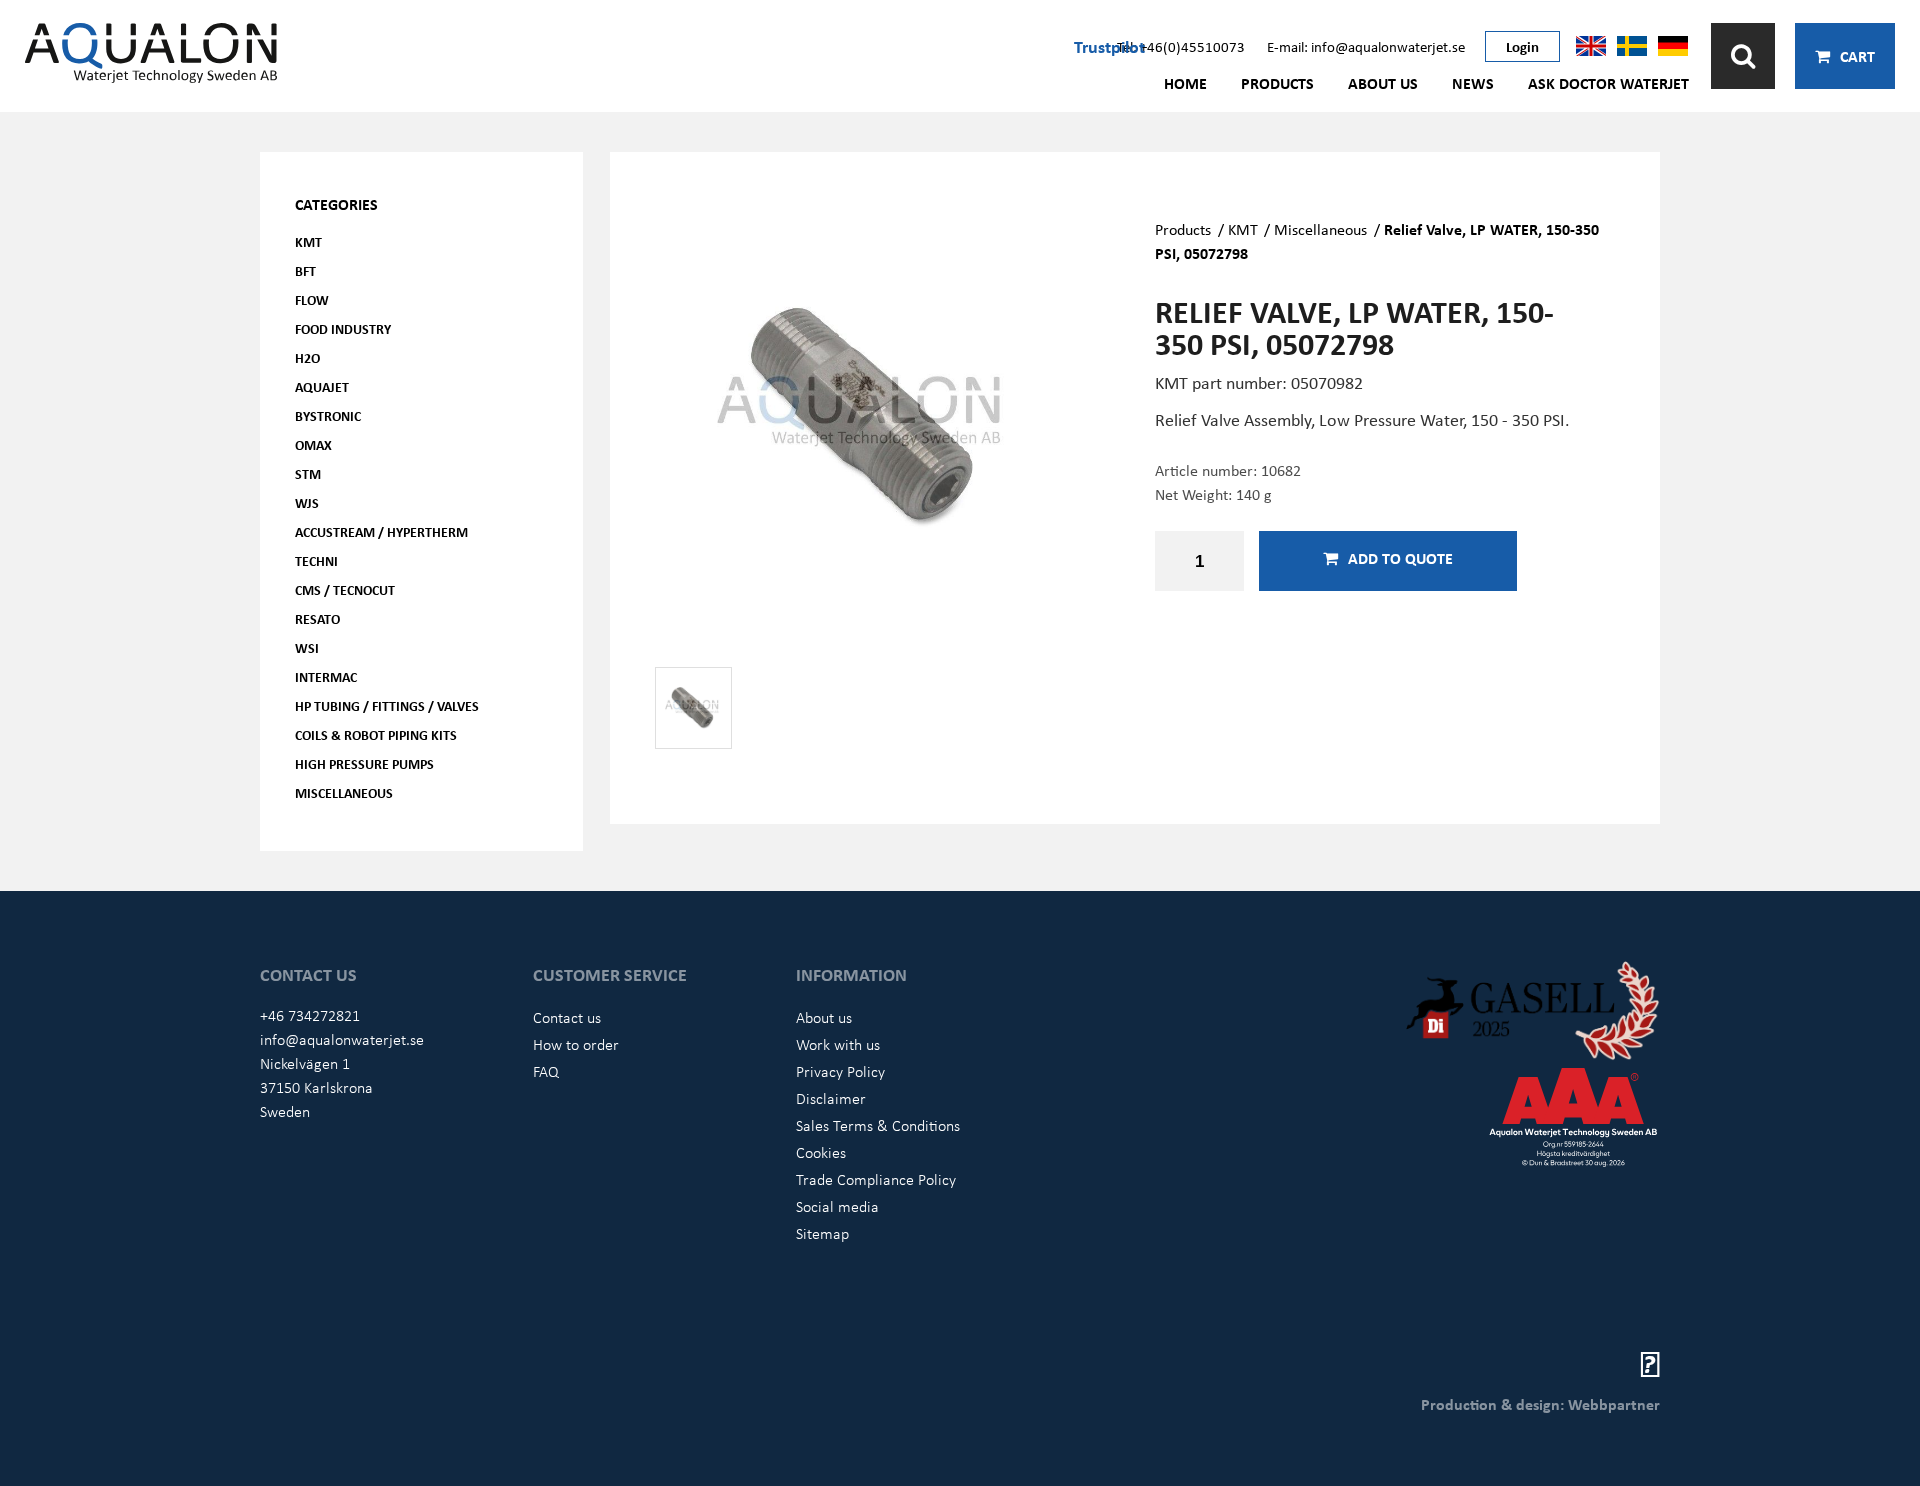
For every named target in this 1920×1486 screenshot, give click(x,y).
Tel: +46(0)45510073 (1181, 46)
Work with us (838, 1044)
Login (1522, 46)
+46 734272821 (310, 1015)
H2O (307, 357)
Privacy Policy (840, 1071)
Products (1277, 83)
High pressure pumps (364, 763)
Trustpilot (1109, 46)
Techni (316, 560)
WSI (307, 647)
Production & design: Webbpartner (1540, 1404)
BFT (305, 270)
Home (1185, 83)
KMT (308, 241)
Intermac (326, 676)
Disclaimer (831, 1098)
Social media (837, 1206)
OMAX (313, 444)
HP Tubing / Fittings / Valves (387, 705)
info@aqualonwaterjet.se (342, 1039)
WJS (307, 502)
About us (1383, 83)
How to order (576, 1044)
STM (308, 473)
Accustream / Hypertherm (381, 531)
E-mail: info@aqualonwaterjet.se (1366, 46)
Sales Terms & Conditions (878, 1125)
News (1473, 83)
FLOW (312, 299)
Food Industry (343, 328)
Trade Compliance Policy (876, 1179)
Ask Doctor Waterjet (1608, 83)
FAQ (546, 1071)
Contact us (567, 1017)
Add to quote (1400, 558)
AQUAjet (322, 386)
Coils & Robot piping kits (376, 734)
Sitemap (822, 1233)
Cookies (821, 1152)
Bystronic (328, 415)
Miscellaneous (344, 792)
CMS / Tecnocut (345, 589)
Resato (317, 618)
